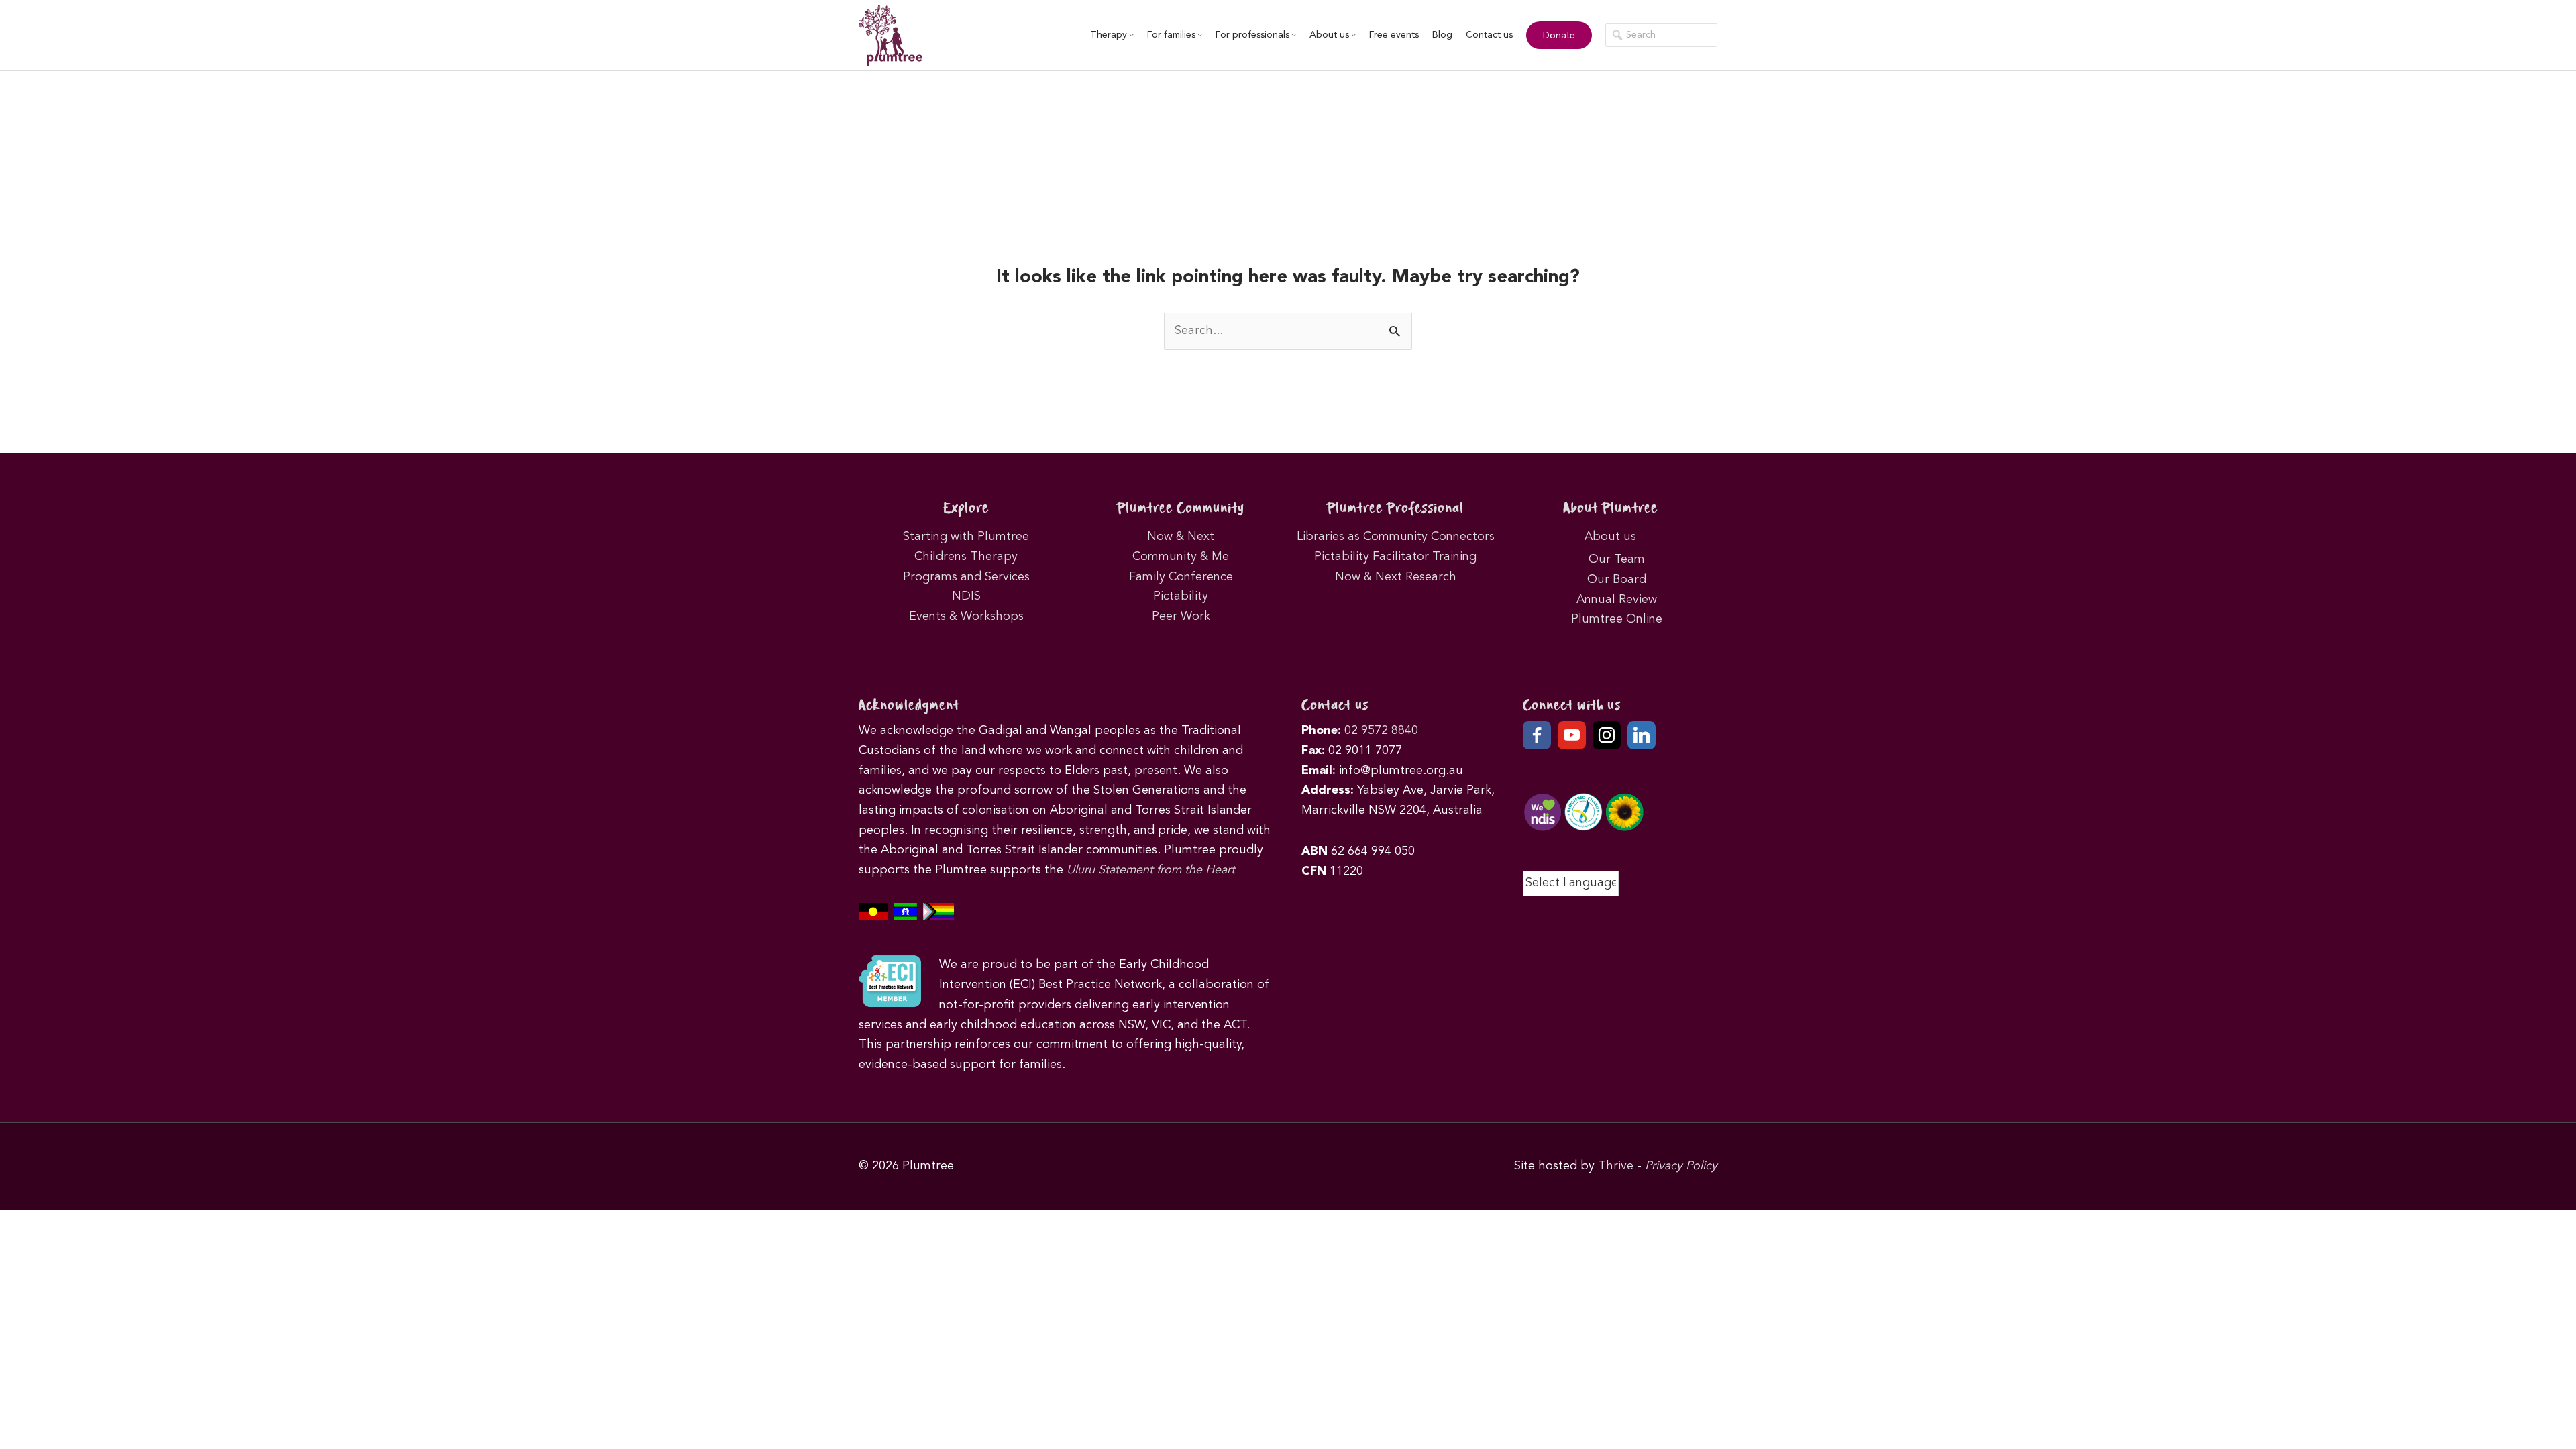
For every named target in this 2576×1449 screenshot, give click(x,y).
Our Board (1617, 580)
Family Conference (1181, 577)
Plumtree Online (1617, 619)
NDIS (966, 596)
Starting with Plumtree (966, 537)
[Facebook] (1537, 735)
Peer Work (1181, 616)
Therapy (1109, 35)
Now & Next (1181, 537)
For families (1171, 35)
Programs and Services (966, 577)
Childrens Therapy (966, 557)
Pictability (1181, 596)
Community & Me (1181, 557)
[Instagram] (1607, 735)
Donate (1559, 36)
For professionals (1252, 35)
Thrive (1616, 1166)
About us (1329, 35)
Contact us (1489, 35)
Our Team (1617, 559)
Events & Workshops (966, 616)
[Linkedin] (1642, 735)
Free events (1394, 35)
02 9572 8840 (1381, 731)
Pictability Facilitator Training (1395, 557)
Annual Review (1617, 600)
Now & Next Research (1396, 577)
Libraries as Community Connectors (1396, 537)
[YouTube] (1572, 735)
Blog (1442, 35)
